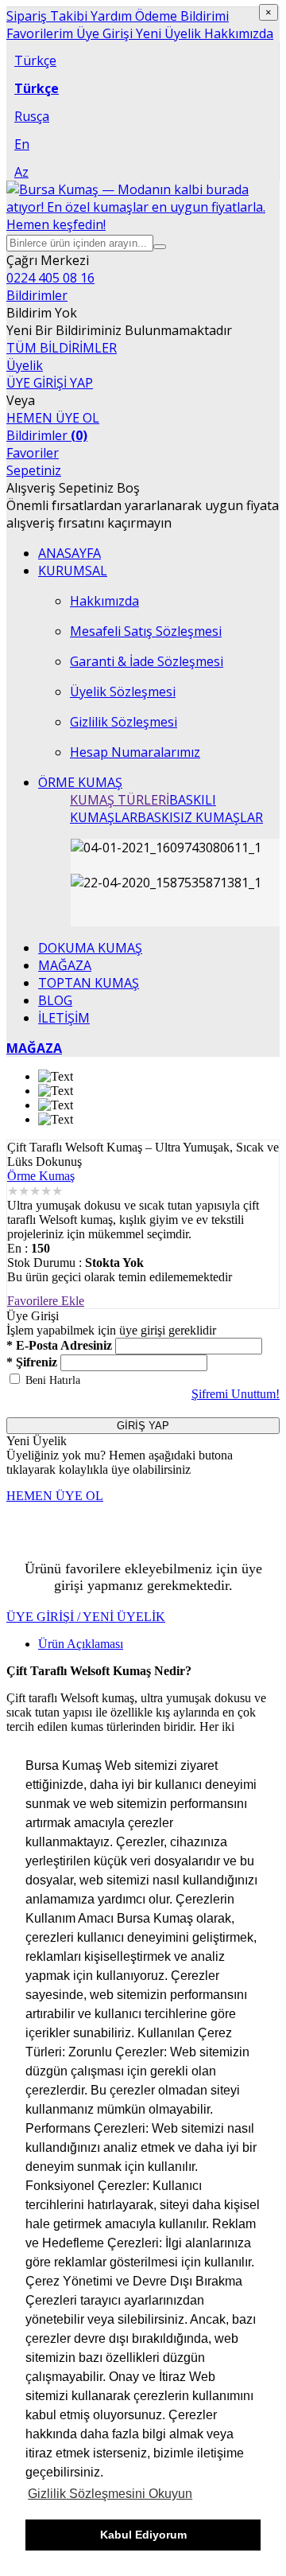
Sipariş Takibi (47, 16)
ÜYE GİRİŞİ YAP (50, 383)
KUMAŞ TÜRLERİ (120, 800)
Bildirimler (47, 435)
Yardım (110, 16)
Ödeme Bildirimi (180, 16)
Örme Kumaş (41, 1176)
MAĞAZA (34, 1048)
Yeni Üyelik (167, 33)
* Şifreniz (32, 1362)
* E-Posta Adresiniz (59, 1345)
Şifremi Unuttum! (236, 1394)
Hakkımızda (237, 33)
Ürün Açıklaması (81, 1644)
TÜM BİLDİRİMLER (62, 348)
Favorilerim (40, 33)
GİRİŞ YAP (143, 1426)
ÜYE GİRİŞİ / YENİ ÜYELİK (86, 1617)
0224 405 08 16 (50, 278)
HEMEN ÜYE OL (53, 418)
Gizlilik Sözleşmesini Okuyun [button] (110, 2494)
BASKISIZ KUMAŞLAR (200, 817)
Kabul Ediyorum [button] (143, 2535)
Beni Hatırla (53, 1380)
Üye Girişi (103, 33)
